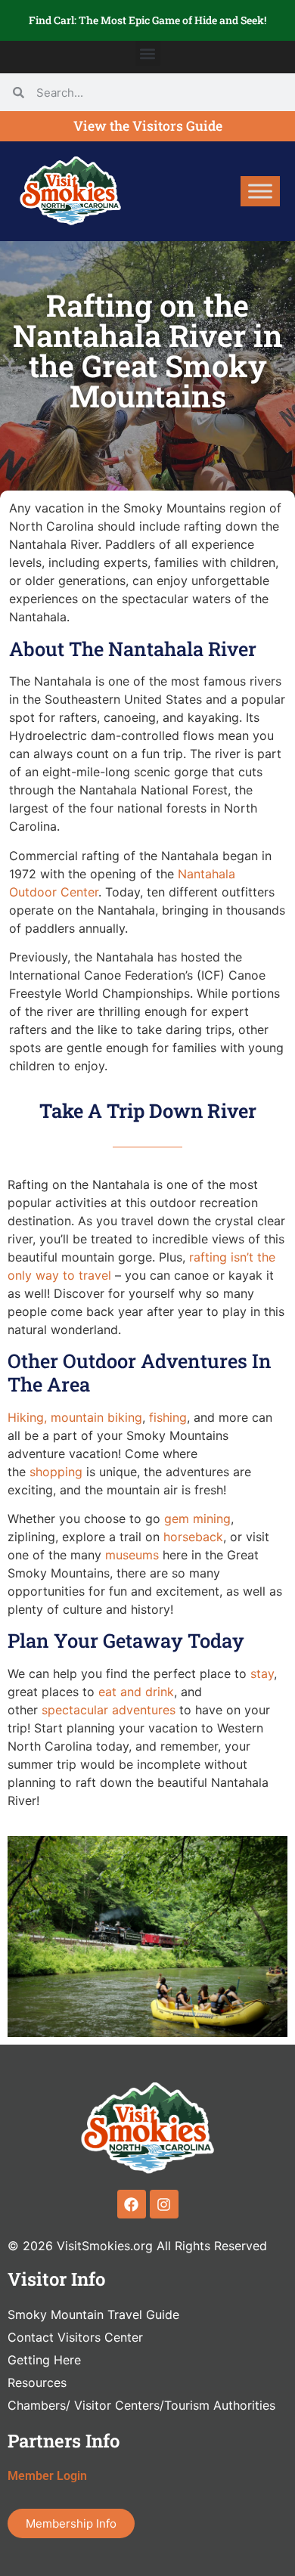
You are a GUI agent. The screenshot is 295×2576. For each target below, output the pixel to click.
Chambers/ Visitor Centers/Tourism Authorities (141, 2405)
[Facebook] (132, 2204)
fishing (168, 1417)
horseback (193, 1537)
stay (262, 1673)
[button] (148, 53)
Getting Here (44, 2360)
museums (132, 1555)
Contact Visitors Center (75, 2337)
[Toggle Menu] (260, 191)
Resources (37, 2382)
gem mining (197, 1519)
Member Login (47, 2476)
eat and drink (136, 1692)
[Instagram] (164, 2204)
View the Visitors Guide (148, 126)
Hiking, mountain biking (75, 1417)
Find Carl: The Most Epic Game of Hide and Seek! (147, 20)
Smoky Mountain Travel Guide (93, 2314)
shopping (56, 1472)
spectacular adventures (109, 1710)
